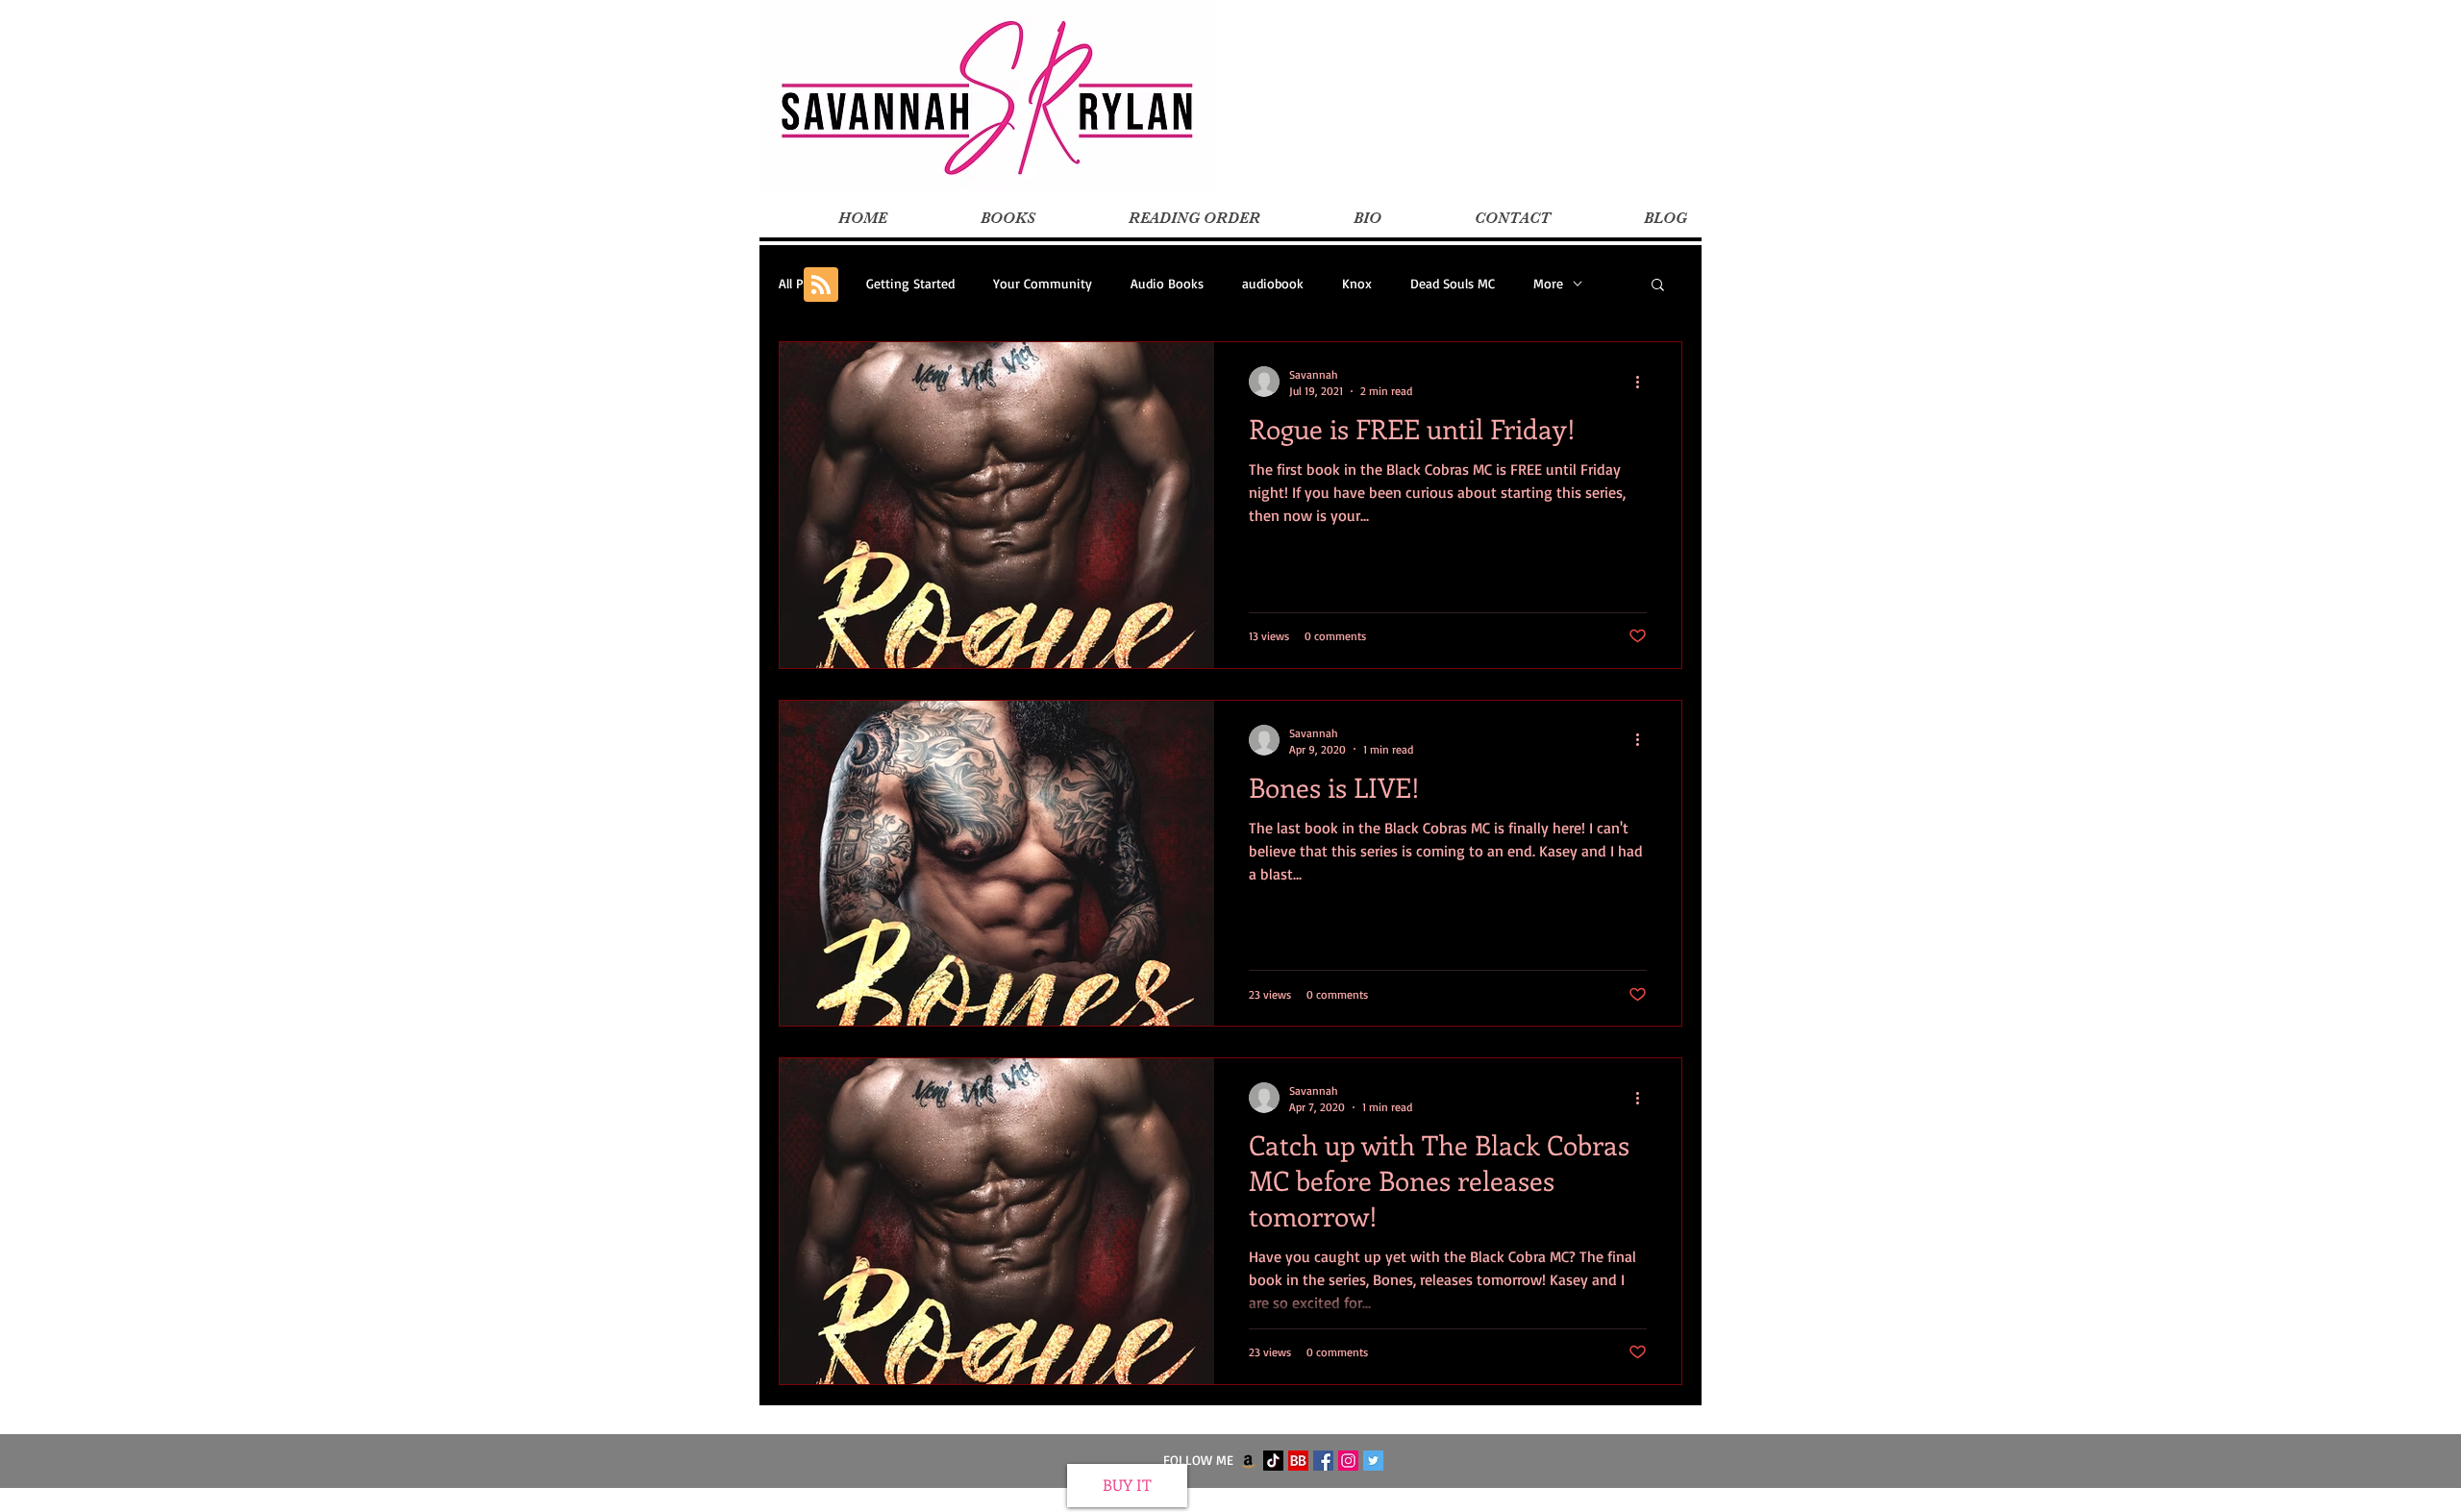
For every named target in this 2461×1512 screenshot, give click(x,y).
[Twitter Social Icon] (1373, 1461)
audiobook (1273, 283)
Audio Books (1167, 283)
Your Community (1043, 283)
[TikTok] (1273, 1461)
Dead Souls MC (1453, 283)
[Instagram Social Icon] (1348, 1461)
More (1548, 283)
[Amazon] (1248, 1461)
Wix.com (1349, 1501)
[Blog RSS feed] (821, 285)
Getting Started (910, 283)
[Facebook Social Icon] (1323, 1461)
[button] (1658, 286)
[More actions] (1644, 382)
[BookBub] (1298, 1461)
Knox (1357, 283)
